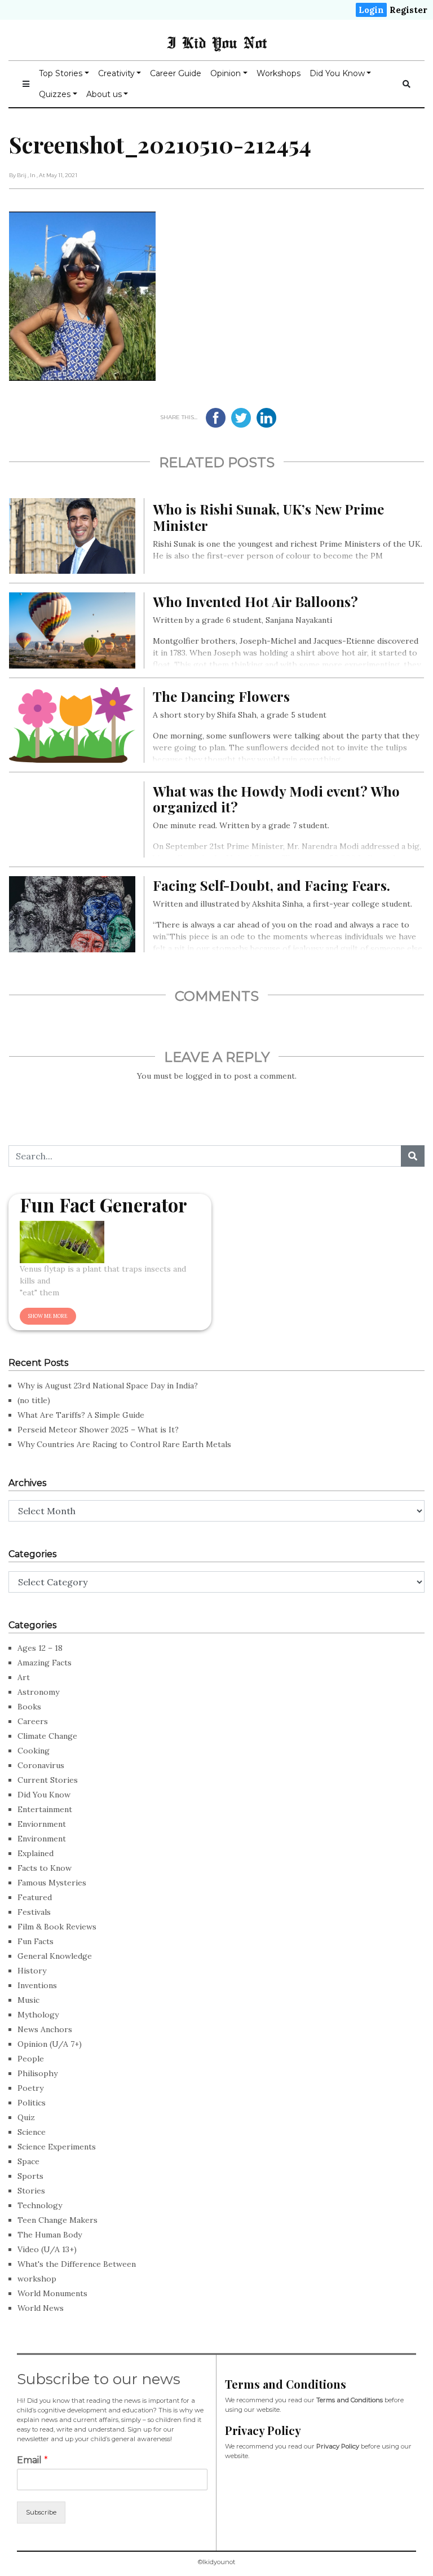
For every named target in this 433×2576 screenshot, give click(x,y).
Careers (33, 1721)
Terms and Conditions (350, 2400)
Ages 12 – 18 (40, 1648)
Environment (42, 1839)
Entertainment (45, 1809)
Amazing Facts (45, 1663)
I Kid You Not (217, 42)
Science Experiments (57, 2147)
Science (32, 2132)
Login (371, 10)
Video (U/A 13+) (47, 2249)
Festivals (34, 1912)
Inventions (37, 1985)
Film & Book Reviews (57, 1927)
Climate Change (47, 1736)
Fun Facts (36, 1941)
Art (24, 1677)
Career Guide (176, 73)
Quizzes (55, 94)
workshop (37, 2279)
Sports (30, 2176)
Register (408, 10)
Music (28, 2000)
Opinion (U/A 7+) (50, 2044)
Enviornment (42, 1824)
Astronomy (38, 1692)
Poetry (30, 2088)
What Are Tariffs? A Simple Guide (81, 1415)
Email (32, 2460)
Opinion (226, 73)
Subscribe (41, 2512)
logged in (203, 1076)
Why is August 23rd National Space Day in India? (108, 1386)
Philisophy (37, 2073)
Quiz (26, 2117)
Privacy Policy (338, 2446)
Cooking (34, 1751)
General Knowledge (55, 1956)
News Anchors (45, 2029)
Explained (36, 1853)
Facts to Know (45, 1868)
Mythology (38, 2015)
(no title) (34, 1400)
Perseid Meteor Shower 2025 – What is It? (98, 1430)
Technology (40, 2205)
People (31, 2059)
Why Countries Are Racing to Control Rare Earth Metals (124, 1444)
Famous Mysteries (52, 1883)
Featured (35, 1897)
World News (41, 2308)
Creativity (116, 73)
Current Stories (48, 1780)
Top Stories (61, 73)
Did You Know (337, 73)
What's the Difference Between (77, 2264)
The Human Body (50, 2235)
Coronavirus (41, 1765)
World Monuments (52, 2293)
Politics (32, 2103)
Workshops (279, 73)
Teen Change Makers (58, 2220)
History (32, 1971)
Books (29, 1707)
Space (28, 2161)
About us (104, 94)
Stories (31, 2191)
